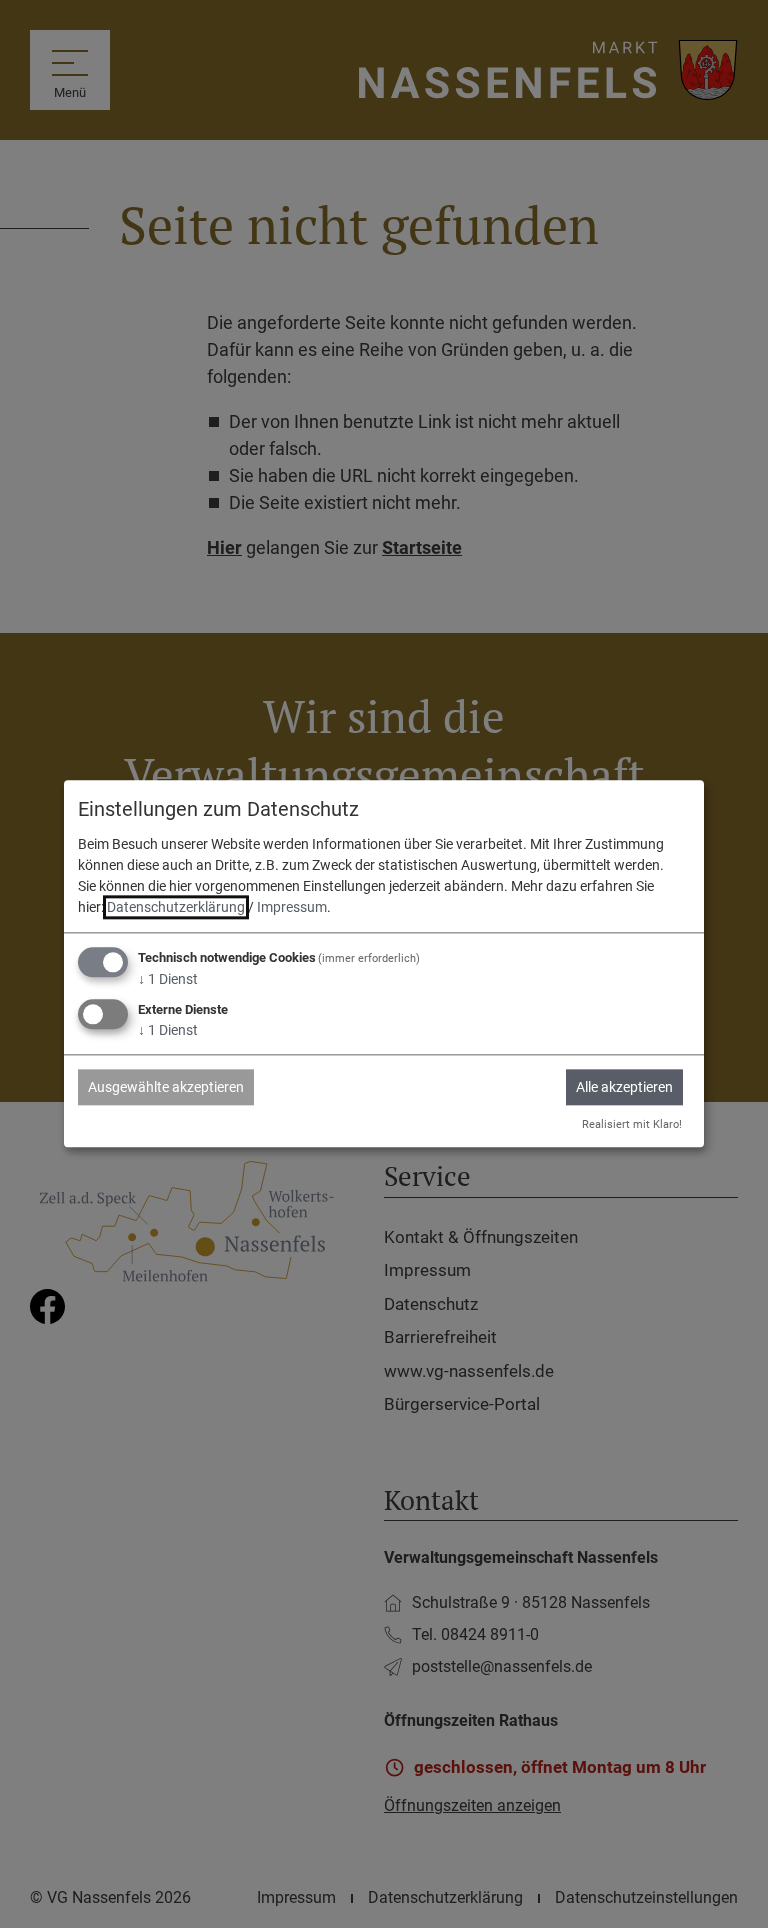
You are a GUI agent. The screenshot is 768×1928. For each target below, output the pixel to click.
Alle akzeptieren (624, 1087)
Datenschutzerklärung (176, 907)
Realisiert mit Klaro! (632, 1124)
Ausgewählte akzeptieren (166, 1087)
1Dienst (168, 979)
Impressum (292, 907)
